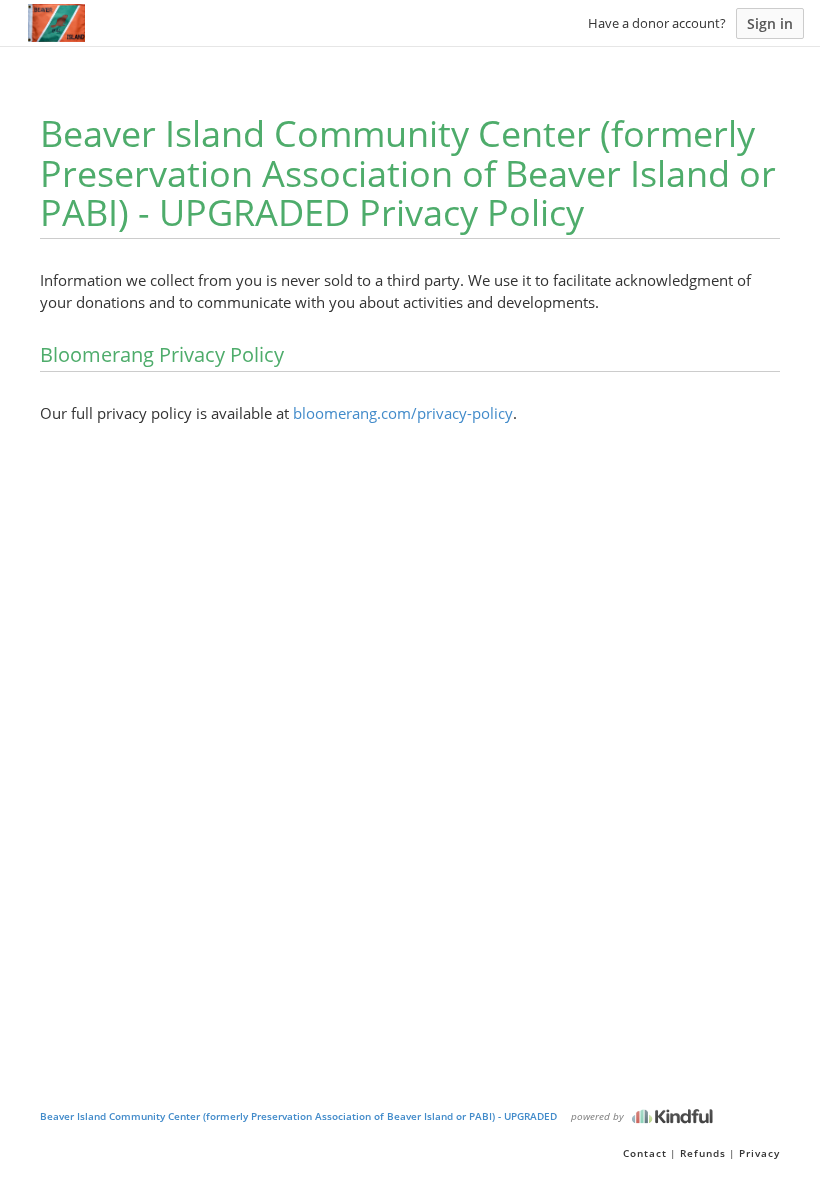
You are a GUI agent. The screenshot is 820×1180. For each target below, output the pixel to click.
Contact (645, 1153)
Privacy (759, 1153)
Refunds (703, 1153)
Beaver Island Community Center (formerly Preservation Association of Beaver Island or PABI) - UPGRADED (298, 1116)
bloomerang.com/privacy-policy (403, 413)
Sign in (770, 23)
